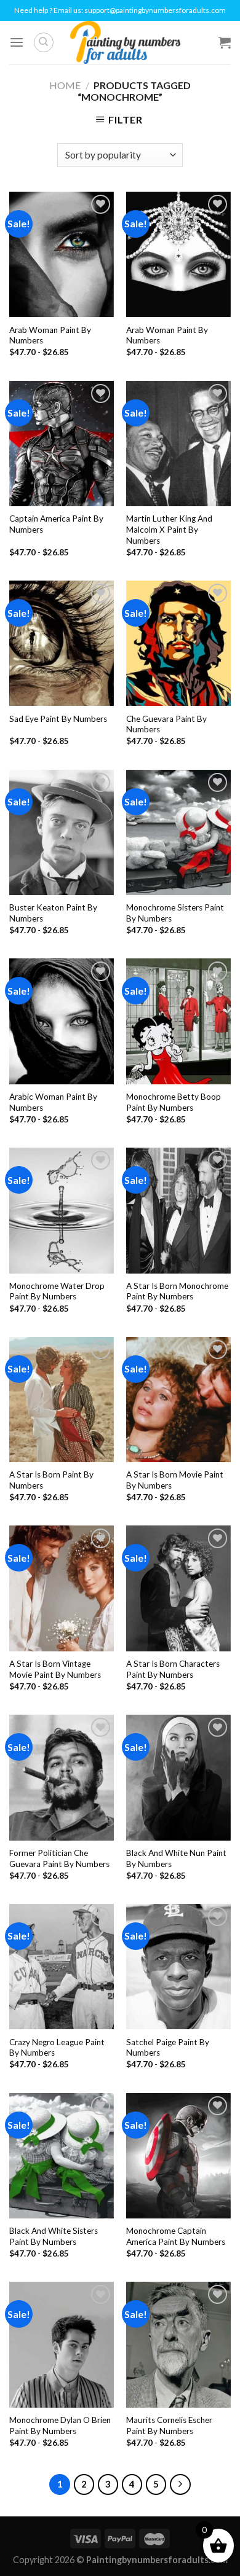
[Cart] (225, 42)
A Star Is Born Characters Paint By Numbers (173, 1669)
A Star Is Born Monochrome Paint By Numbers (177, 1291)
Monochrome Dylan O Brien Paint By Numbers (60, 2425)
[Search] (44, 42)
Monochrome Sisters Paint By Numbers (175, 913)
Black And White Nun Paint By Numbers (176, 1858)
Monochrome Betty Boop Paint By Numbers (174, 1102)
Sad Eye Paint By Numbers (58, 719)
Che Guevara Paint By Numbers (166, 724)
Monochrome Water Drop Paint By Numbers (57, 1291)
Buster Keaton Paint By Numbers (53, 913)
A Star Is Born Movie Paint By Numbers (175, 1480)
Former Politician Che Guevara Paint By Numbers (59, 1858)
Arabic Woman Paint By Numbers (53, 1102)
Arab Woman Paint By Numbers (50, 335)
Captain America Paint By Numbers (56, 524)
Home (65, 85)
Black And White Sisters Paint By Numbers (54, 2236)
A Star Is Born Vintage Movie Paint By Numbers (55, 1669)
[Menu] (17, 42)
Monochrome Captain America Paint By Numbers (176, 2236)
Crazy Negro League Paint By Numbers (57, 2048)
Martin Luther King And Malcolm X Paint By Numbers (169, 529)
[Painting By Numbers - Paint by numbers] (125, 42)
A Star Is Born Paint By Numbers (51, 1480)
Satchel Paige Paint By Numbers (168, 2048)
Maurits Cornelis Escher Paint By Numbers (169, 2425)
